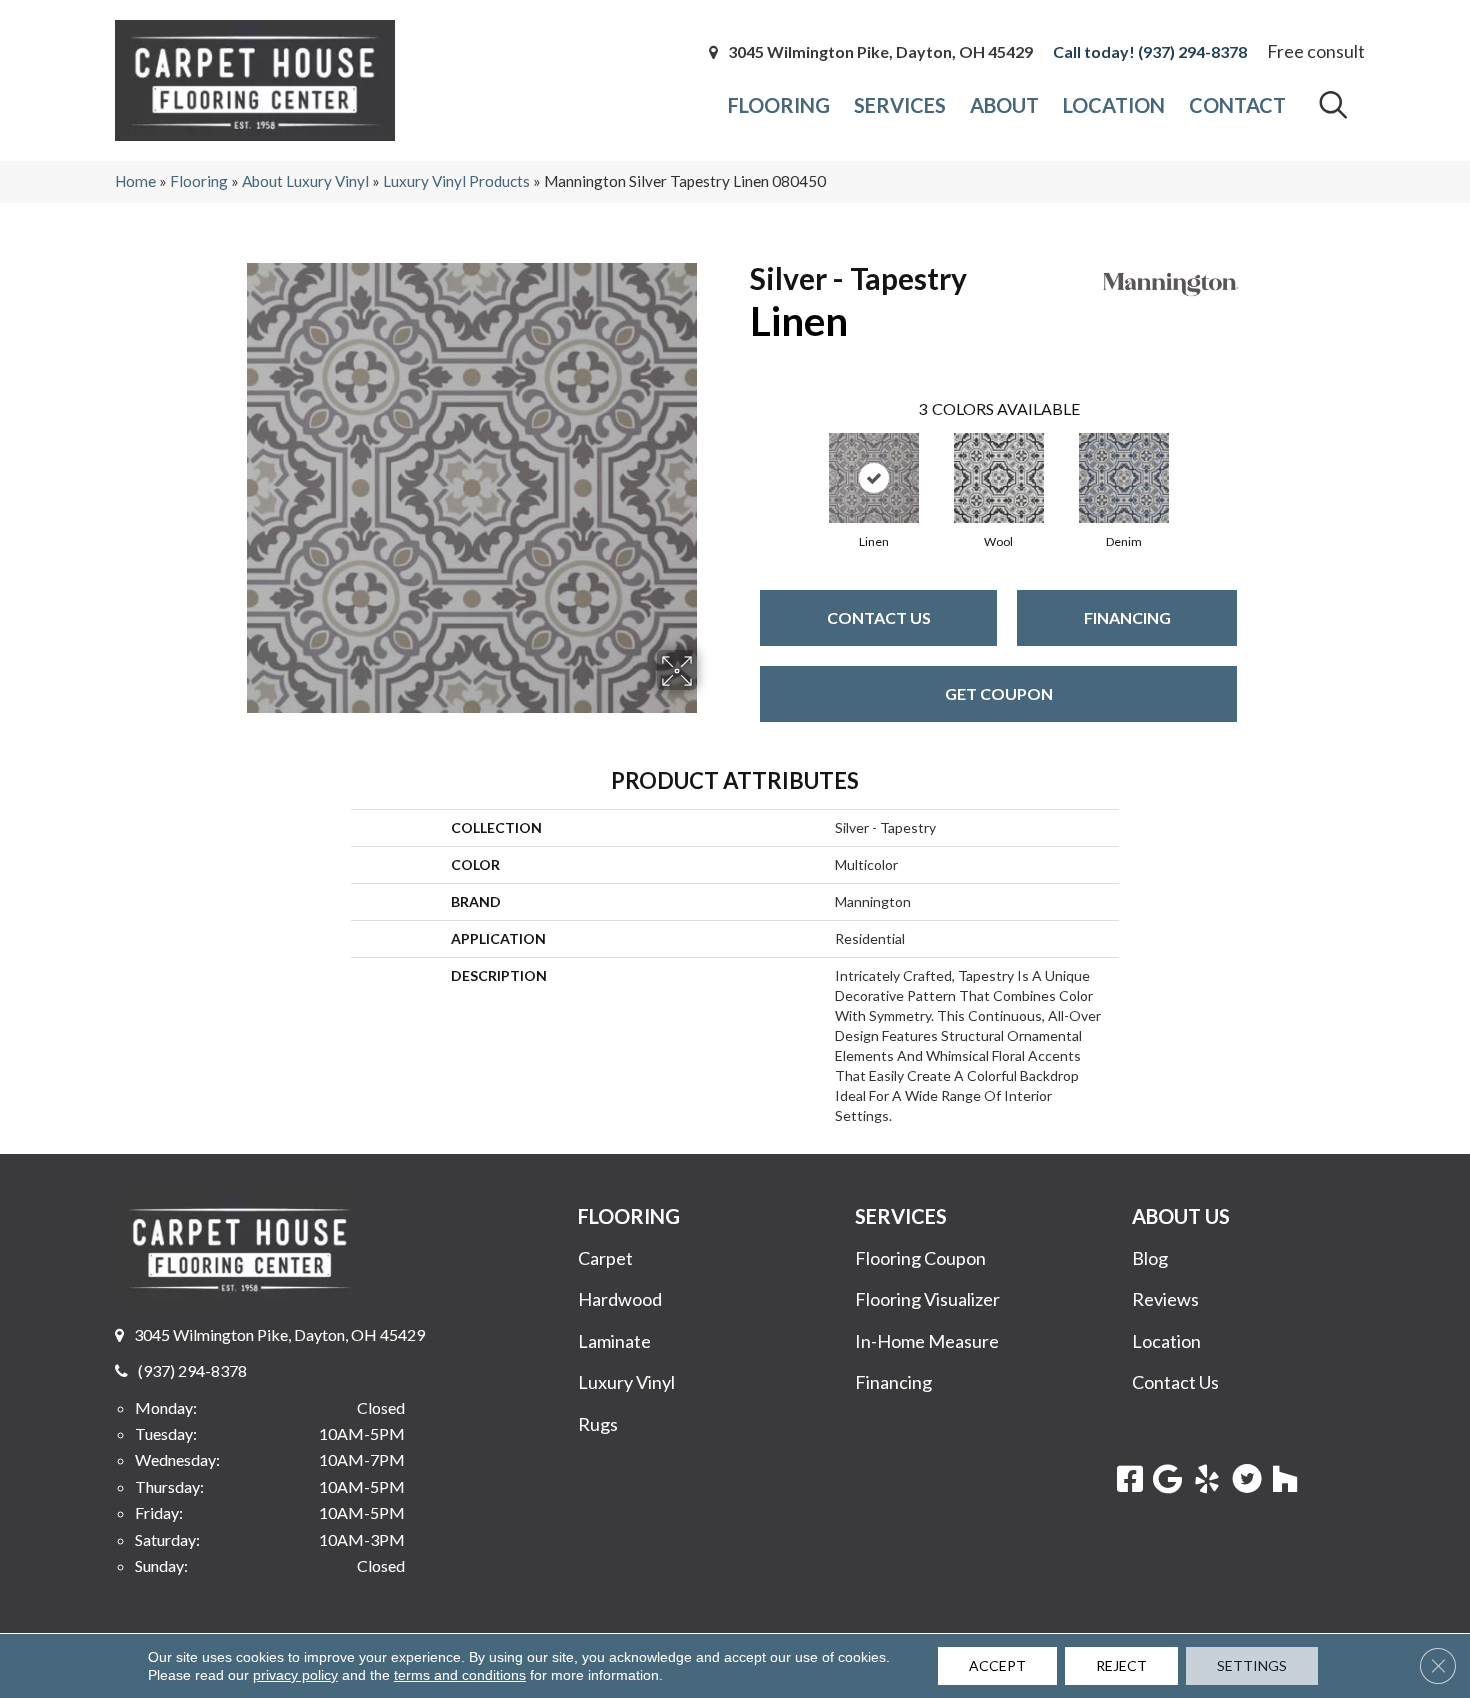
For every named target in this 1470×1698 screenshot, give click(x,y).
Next (1257, 458)
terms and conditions (460, 1675)
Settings (1252, 1665)
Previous (740, 458)
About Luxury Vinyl (305, 181)
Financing (1127, 617)
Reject (1121, 1665)
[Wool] (999, 478)
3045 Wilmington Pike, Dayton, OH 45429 (880, 52)
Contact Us (879, 617)
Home (135, 181)
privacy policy (295, 1675)
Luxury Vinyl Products (456, 181)
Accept (997, 1665)
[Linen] (874, 478)
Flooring (199, 181)
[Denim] (1124, 478)
